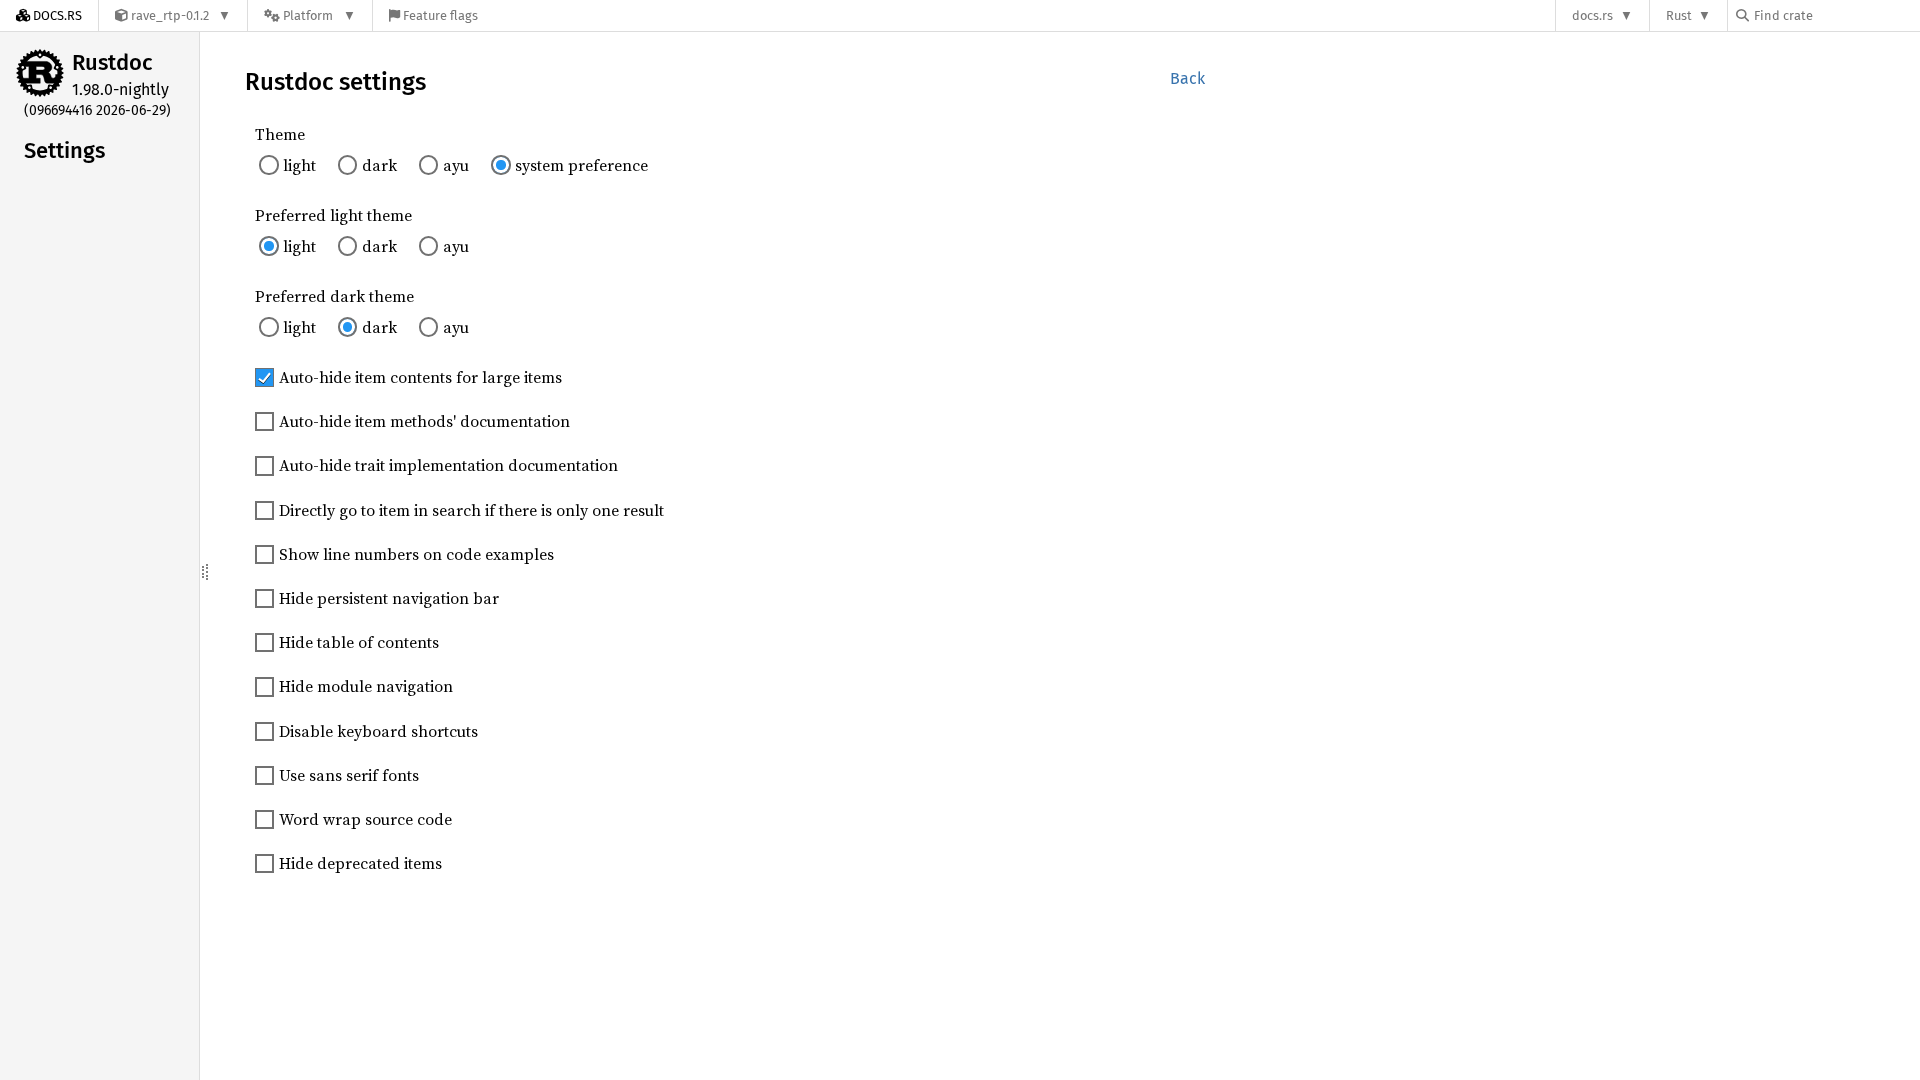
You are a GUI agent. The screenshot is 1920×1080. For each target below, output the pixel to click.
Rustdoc (112, 62)
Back (1187, 78)
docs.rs (1592, 15)
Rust (1679, 15)
